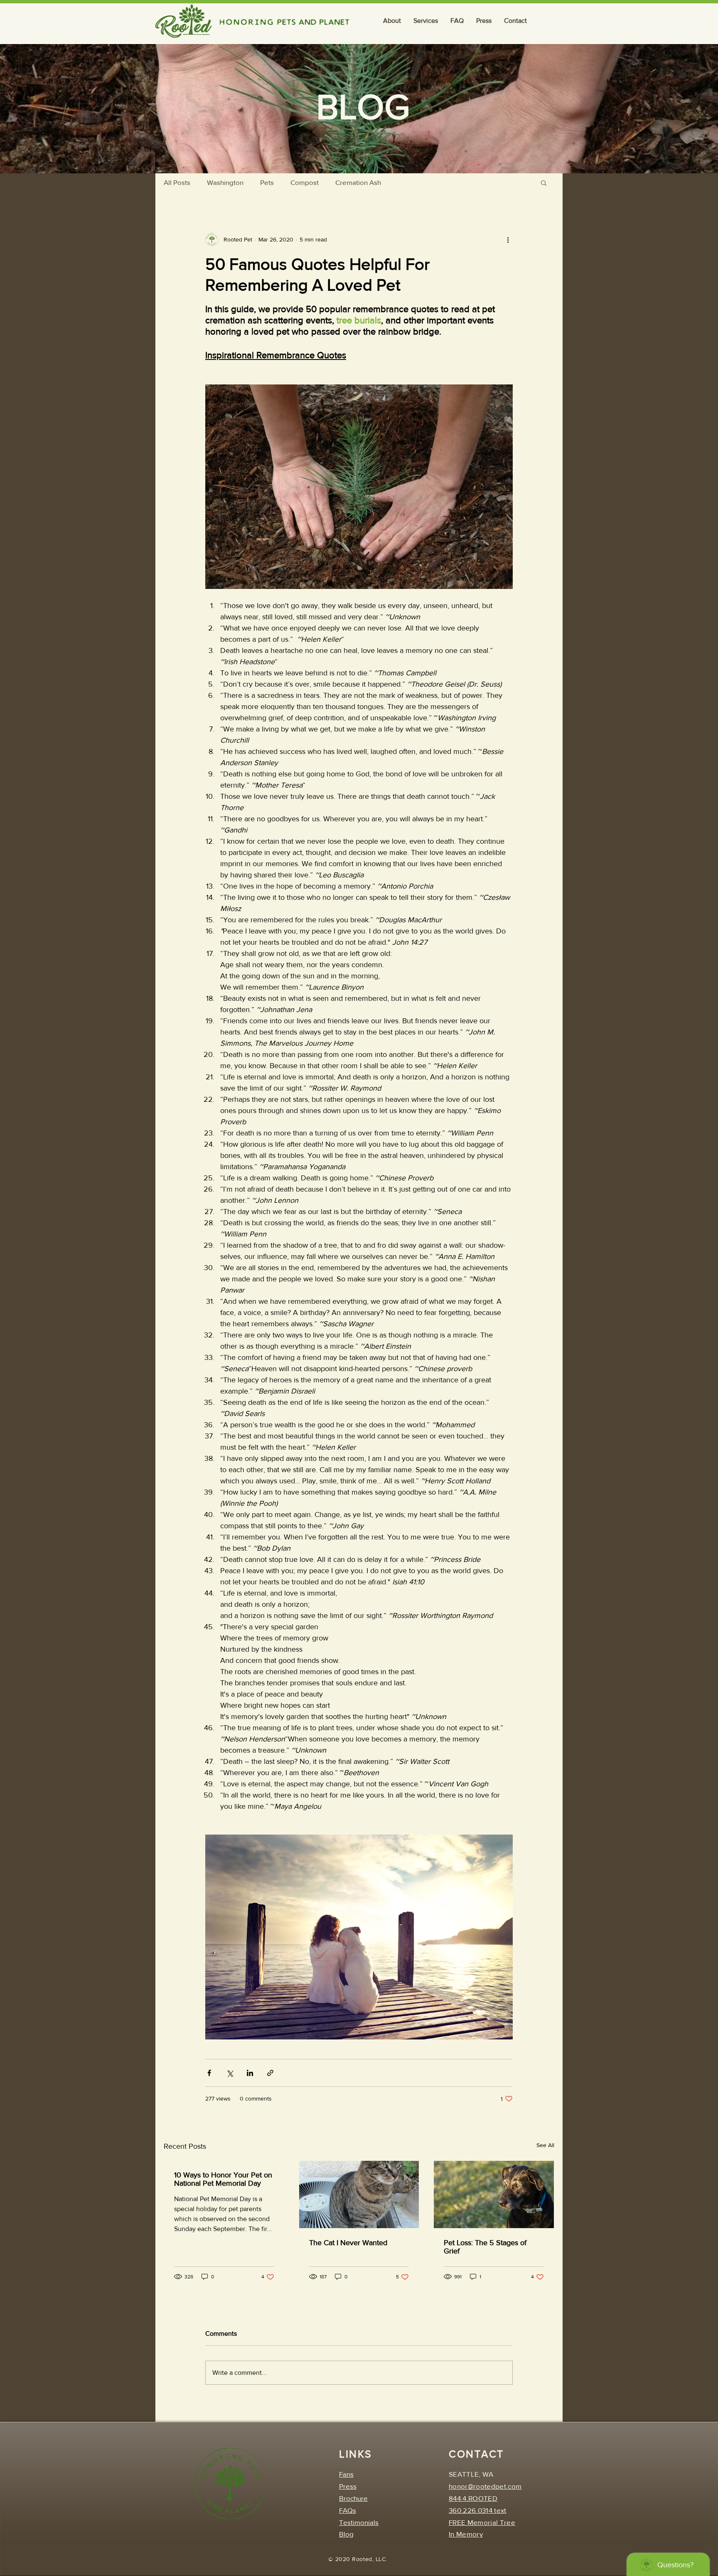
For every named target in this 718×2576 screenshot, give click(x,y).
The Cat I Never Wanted (348, 2243)
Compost (305, 182)
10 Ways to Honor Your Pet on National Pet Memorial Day (223, 2179)
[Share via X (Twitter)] (230, 2073)
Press (348, 2486)
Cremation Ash (358, 182)
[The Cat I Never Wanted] (359, 2194)
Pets (267, 182)
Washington (225, 182)
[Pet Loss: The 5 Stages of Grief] (494, 2194)
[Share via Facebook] (209, 2073)
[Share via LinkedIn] (250, 2073)
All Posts (177, 182)
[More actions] (508, 239)
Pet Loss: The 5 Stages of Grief (485, 2247)
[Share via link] (270, 2073)
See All (545, 2145)
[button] (392, 21)
